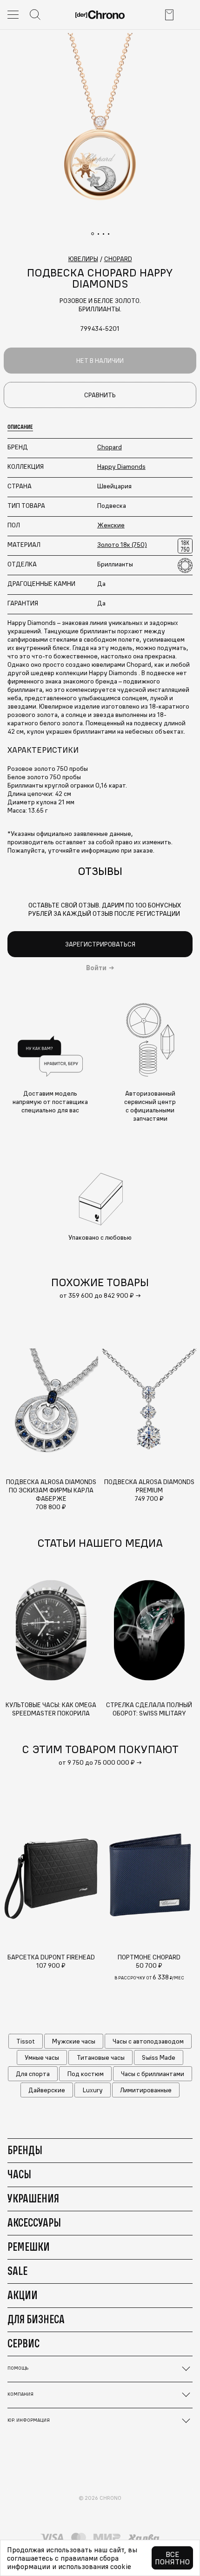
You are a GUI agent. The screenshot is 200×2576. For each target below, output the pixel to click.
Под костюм (86, 2074)
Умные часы (42, 2057)
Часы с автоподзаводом (148, 2041)
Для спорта (33, 2074)
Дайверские (47, 2090)
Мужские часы (74, 2041)
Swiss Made (159, 2057)
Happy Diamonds (121, 467)
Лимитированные (146, 2090)
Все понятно (172, 2558)
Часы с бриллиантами (153, 2074)
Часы (19, 2174)
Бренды (25, 2150)
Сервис (23, 2343)
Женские (111, 525)
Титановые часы (101, 2057)
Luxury (93, 2090)
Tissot (26, 2041)
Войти (96, 968)
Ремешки (29, 2247)
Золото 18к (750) (122, 545)
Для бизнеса (36, 2319)
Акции (23, 2295)
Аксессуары (34, 2222)
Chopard (110, 447)
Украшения (33, 2198)
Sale (17, 2271)
